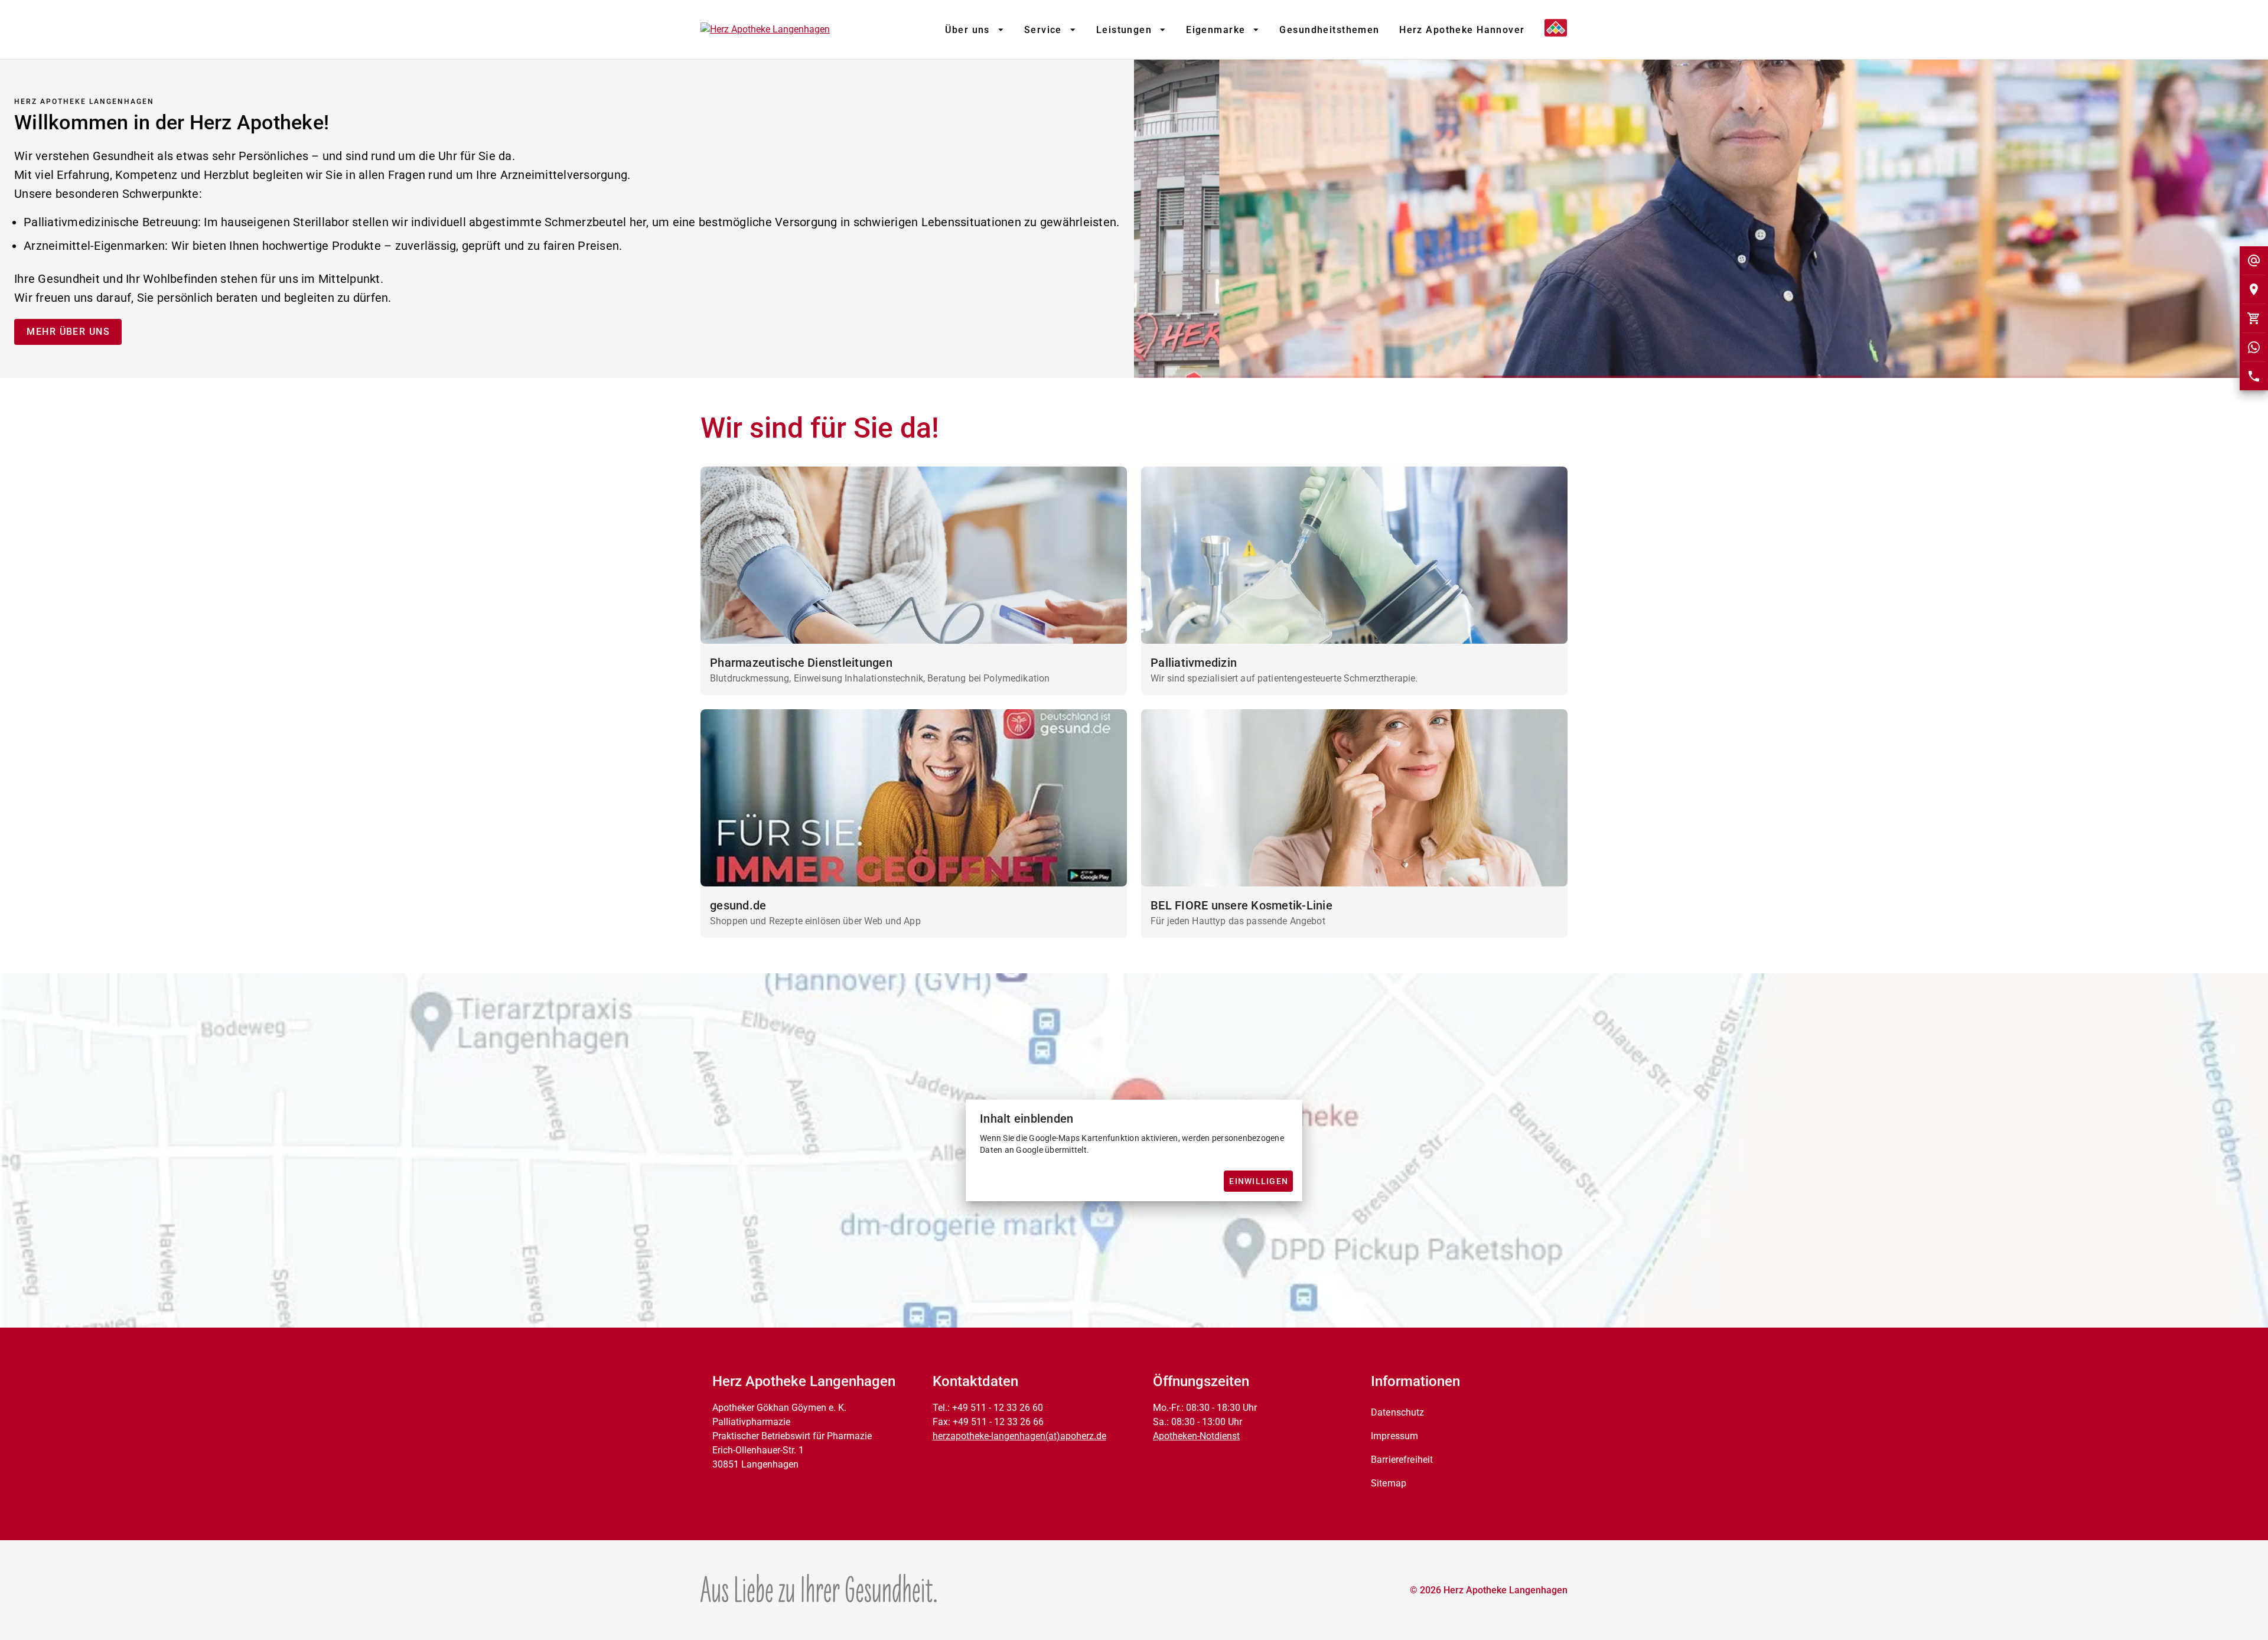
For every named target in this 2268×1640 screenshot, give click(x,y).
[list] (1464, 1448)
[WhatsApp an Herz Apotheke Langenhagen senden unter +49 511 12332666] (2254, 347)
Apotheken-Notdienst (1196, 1436)
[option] (1464, 1413)
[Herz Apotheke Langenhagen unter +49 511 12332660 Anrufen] (2254, 376)
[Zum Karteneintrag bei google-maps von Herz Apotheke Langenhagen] (2254, 289)
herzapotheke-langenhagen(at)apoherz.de (1019, 1436)
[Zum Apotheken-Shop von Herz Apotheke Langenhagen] (2254, 318)
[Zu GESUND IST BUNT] (1551, 30)
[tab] (974, 30)
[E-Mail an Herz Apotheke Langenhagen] (2254, 260)
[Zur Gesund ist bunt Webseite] (819, 1588)
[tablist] (1235, 30)
